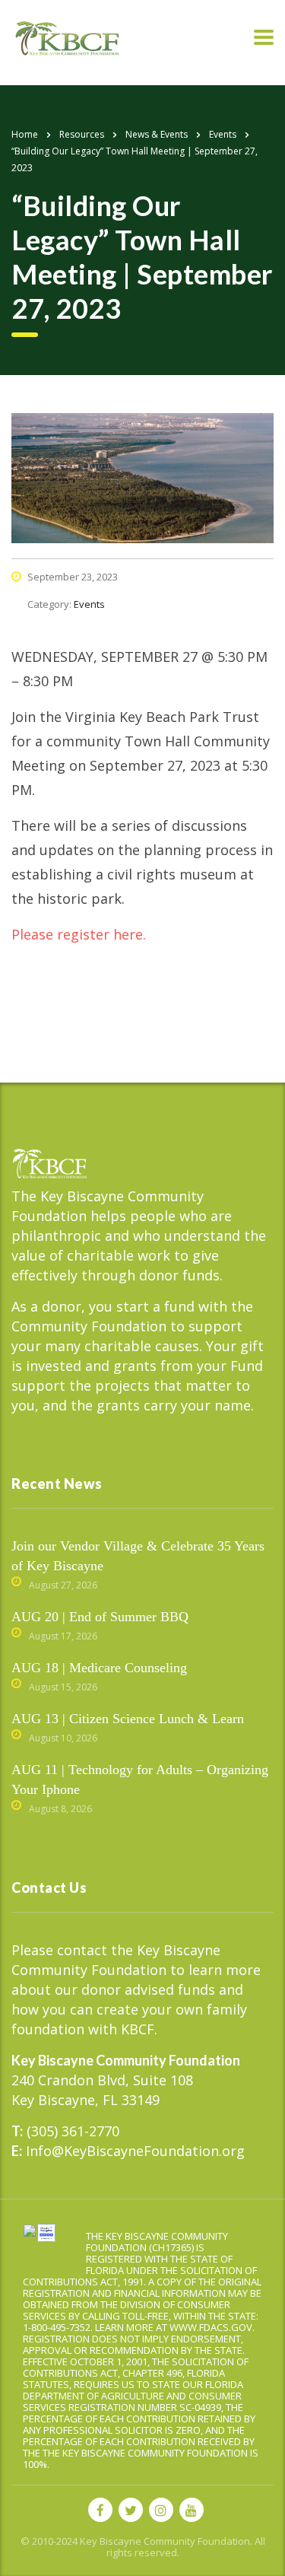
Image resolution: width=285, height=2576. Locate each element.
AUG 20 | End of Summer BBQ (100, 1617)
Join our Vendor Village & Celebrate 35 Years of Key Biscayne (138, 1556)
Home (25, 134)
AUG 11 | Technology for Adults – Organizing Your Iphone (140, 1779)
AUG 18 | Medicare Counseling (99, 1668)
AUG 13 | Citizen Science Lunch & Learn (128, 1719)
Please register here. (79, 934)
